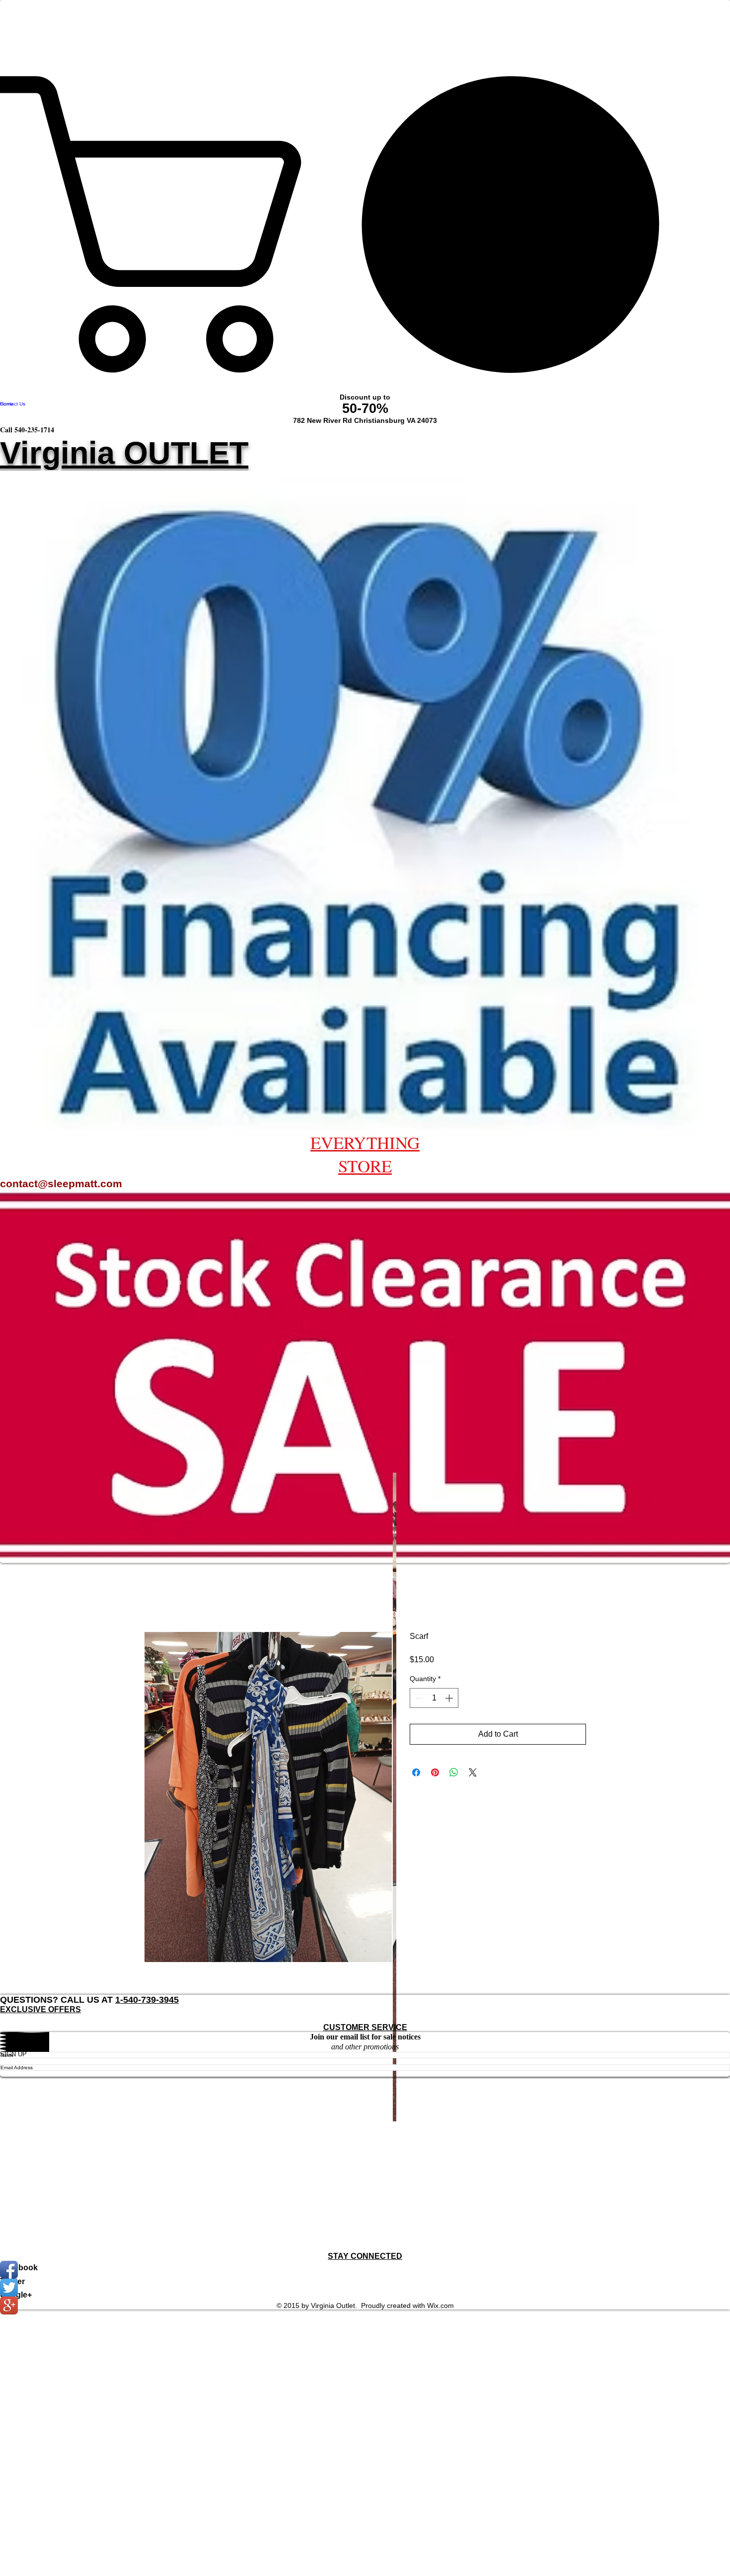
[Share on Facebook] (416, 1772)
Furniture (17, 2178)
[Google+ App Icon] (365, 2305)
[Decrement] (418, 1698)
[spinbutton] (434, 1698)
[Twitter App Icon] (365, 2288)
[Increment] (450, 1698)
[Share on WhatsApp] (454, 1772)
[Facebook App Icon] (365, 2270)
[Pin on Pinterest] (435, 1772)
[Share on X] (473, 1772)
